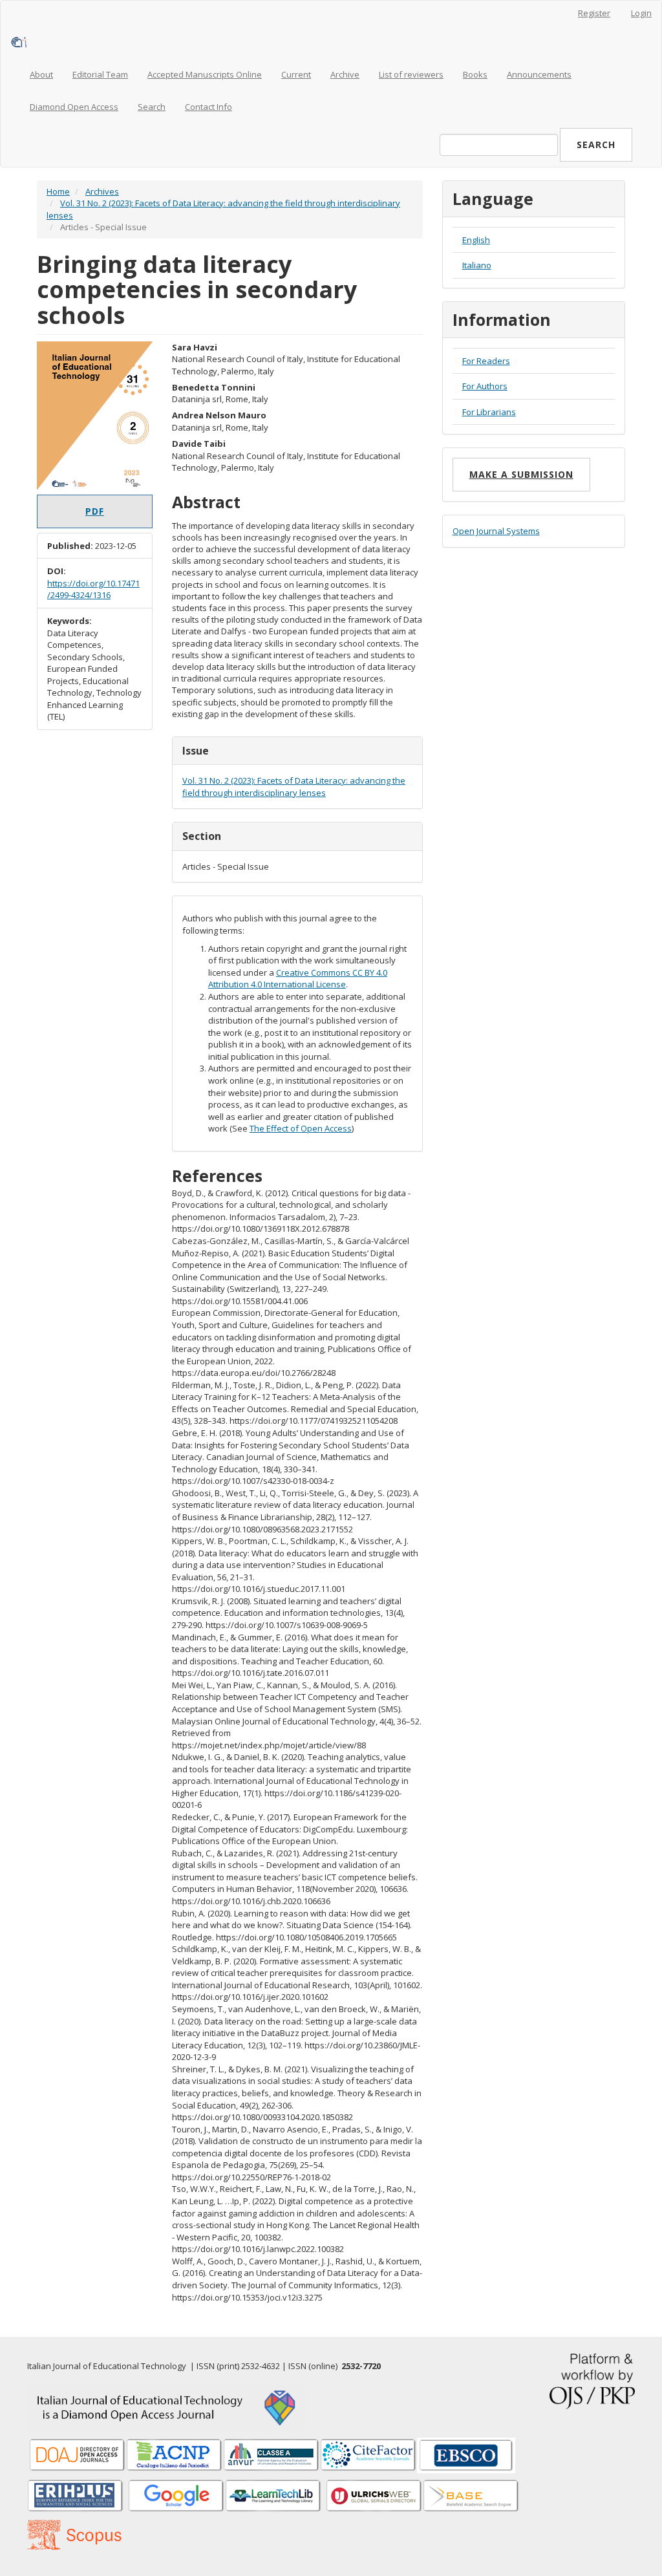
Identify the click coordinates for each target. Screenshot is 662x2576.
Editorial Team (100, 74)
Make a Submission (521, 474)
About (41, 74)
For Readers (486, 361)
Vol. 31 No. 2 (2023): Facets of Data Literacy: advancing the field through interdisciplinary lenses (294, 787)
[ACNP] (175, 2454)
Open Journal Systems (496, 531)
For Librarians (489, 412)
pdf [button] (95, 511)
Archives (102, 191)
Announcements (539, 74)
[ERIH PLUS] (76, 2496)
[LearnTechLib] (273, 2496)
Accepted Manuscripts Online (205, 74)
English (476, 240)
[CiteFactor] (368, 2454)
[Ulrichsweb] (374, 2496)
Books (475, 74)
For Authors (485, 386)
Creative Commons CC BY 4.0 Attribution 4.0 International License (298, 979)
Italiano (477, 265)
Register (594, 13)
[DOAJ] (78, 2454)
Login (641, 13)
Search (152, 107)
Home (58, 191)
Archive (345, 74)
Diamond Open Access (74, 107)
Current (296, 74)
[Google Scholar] (176, 2496)
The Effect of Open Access (301, 1128)
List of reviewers (411, 74)
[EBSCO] (466, 2454)
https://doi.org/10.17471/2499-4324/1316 (93, 589)
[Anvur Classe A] (272, 2454)
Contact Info (208, 107)
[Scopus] (471, 2496)
